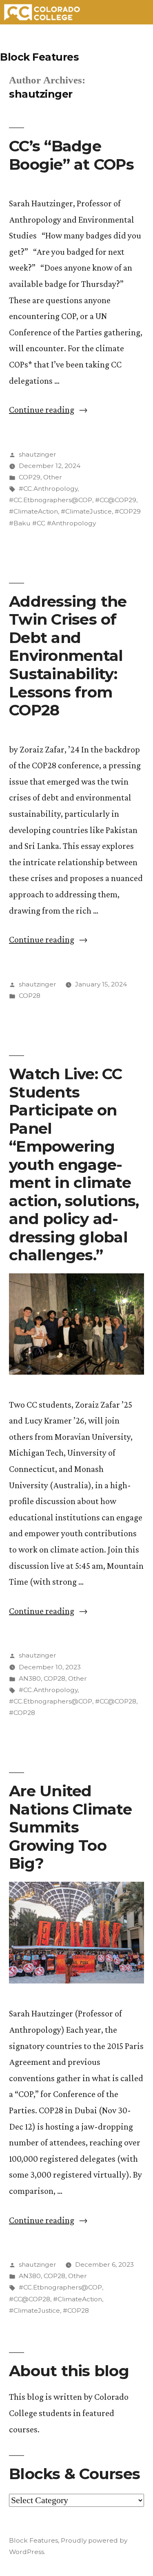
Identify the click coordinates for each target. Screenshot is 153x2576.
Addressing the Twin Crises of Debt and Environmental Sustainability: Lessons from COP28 (68, 656)
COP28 (30, 996)
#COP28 (22, 1713)
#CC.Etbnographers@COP (51, 500)
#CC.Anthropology (48, 489)
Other (53, 477)
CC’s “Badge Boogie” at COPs (71, 155)
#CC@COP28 (116, 1701)
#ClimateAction (33, 511)
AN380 (30, 1678)
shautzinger (38, 454)
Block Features (39, 57)
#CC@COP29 (116, 500)
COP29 (30, 477)
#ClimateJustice (86, 511)
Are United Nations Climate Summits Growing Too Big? (70, 1827)
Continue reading (48, 410)
